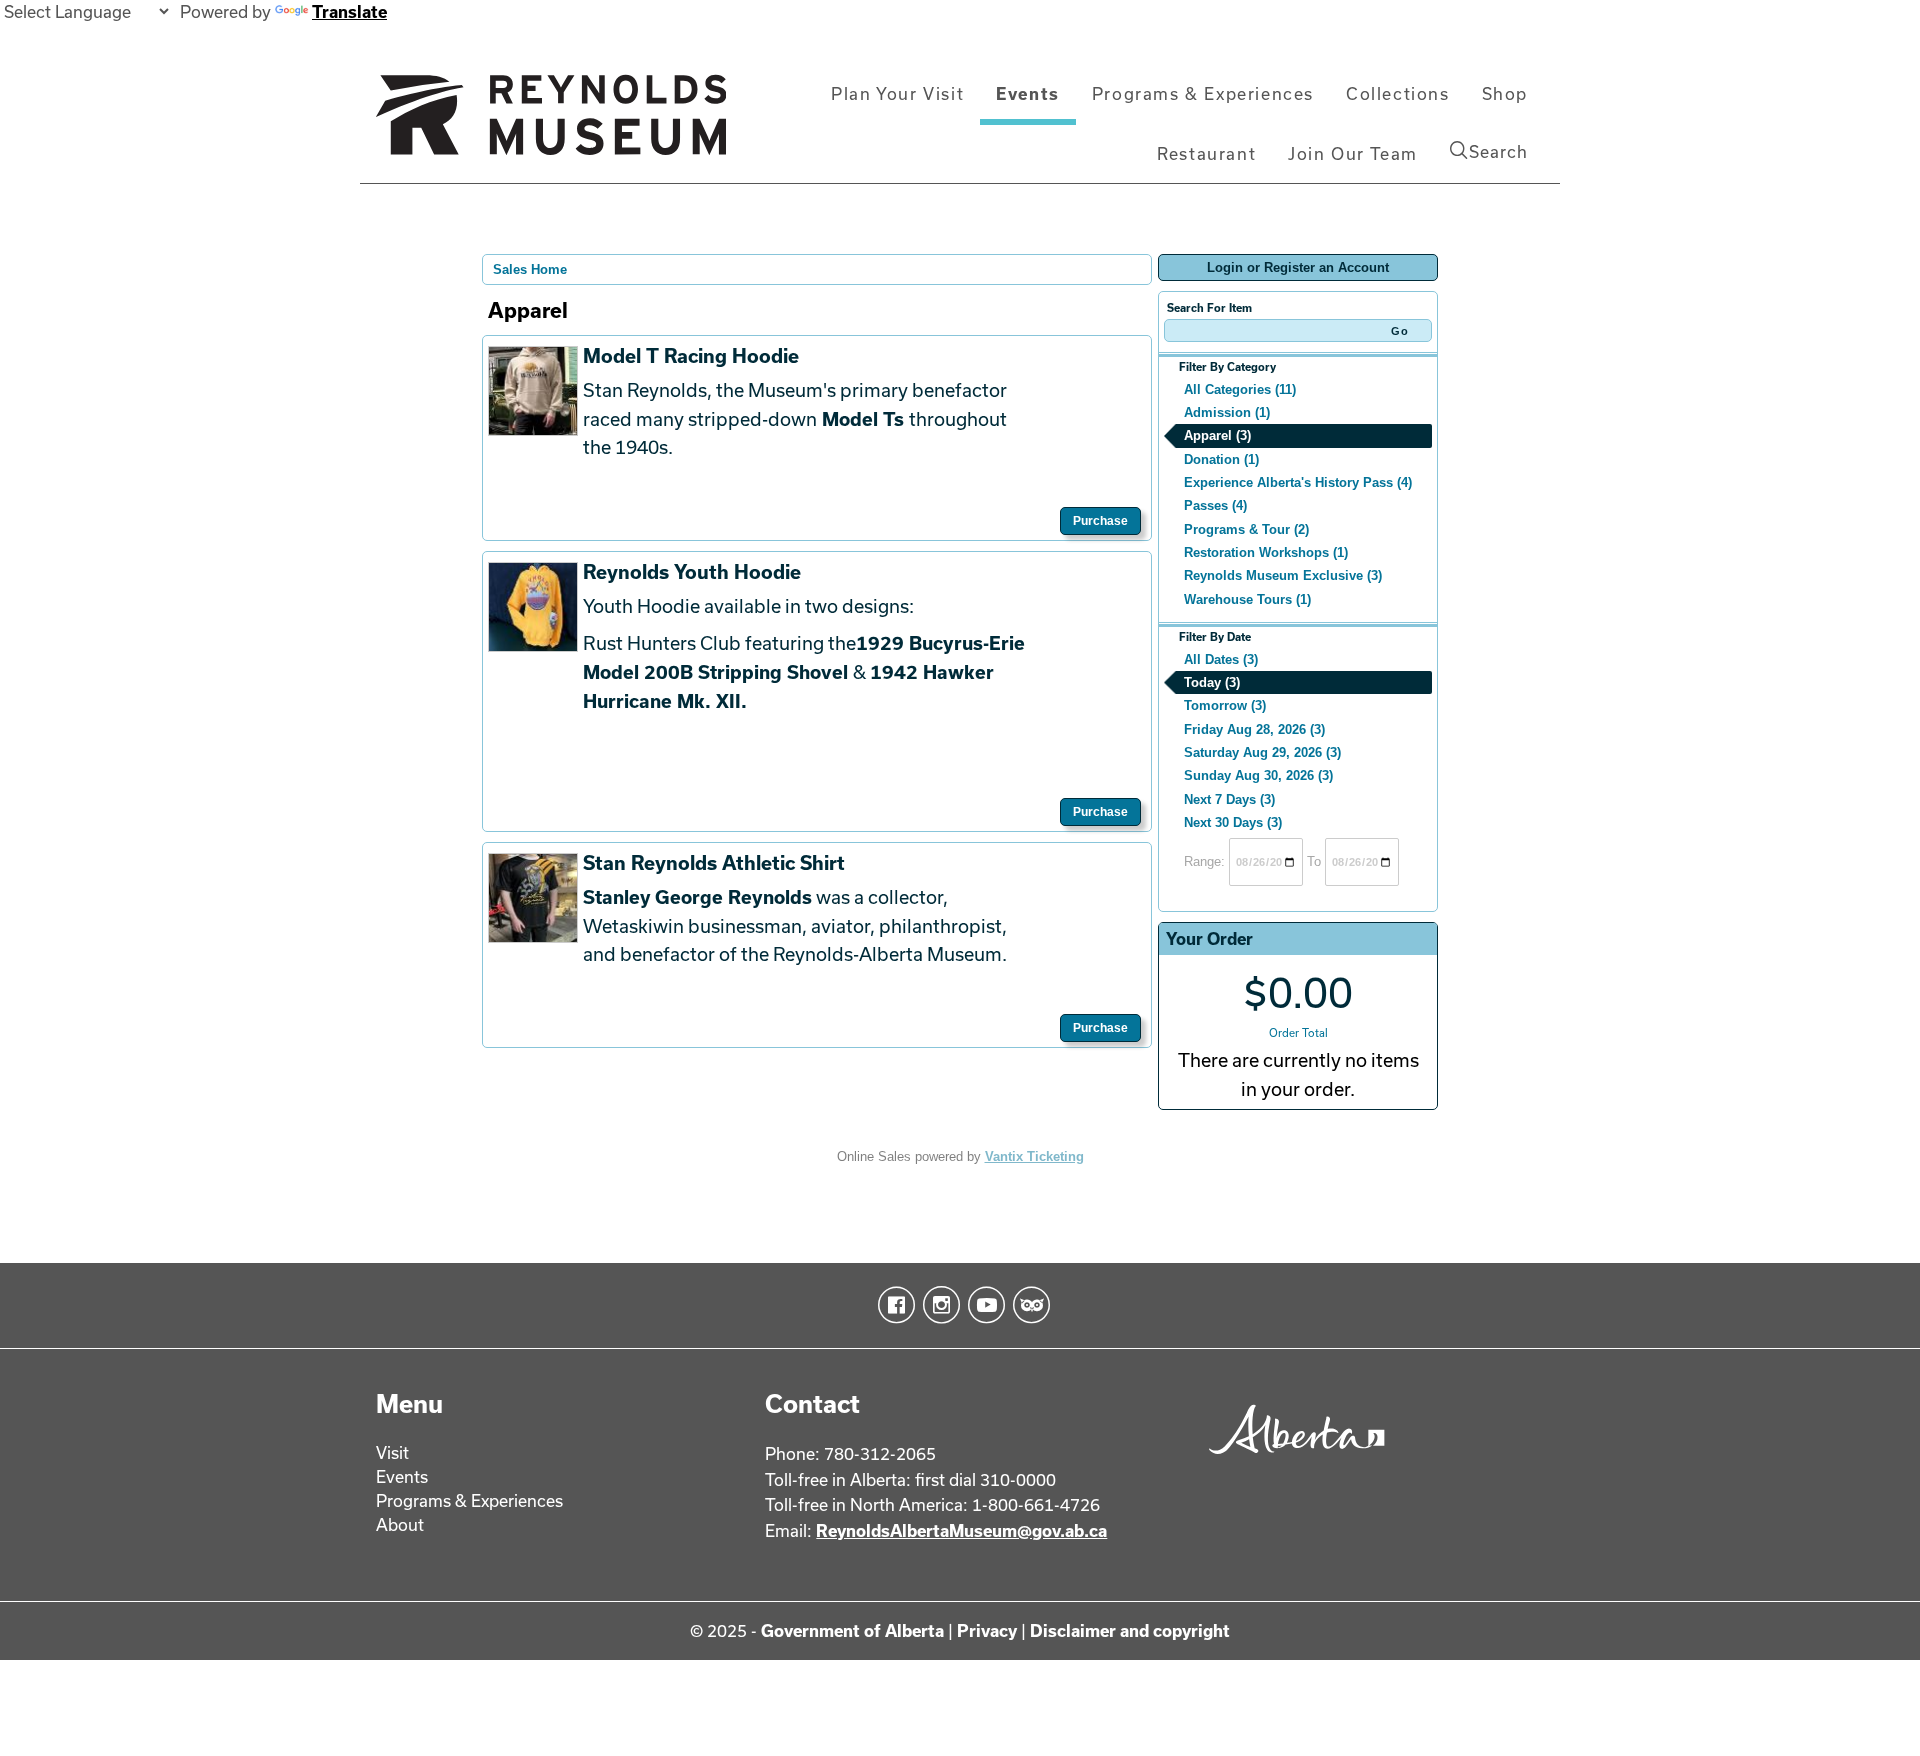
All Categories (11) (1240, 389)
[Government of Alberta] (1291, 1460)
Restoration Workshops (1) (1266, 552)
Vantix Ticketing (1034, 1156)
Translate (349, 11)
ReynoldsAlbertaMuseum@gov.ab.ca (961, 1530)
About (400, 1524)
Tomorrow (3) (1225, 705)
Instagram (937, 1305)
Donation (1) (1221, 459)
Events (1028, 93)
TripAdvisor (1027, 1305)
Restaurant (1206, 153)
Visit (392, 1452)
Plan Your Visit (897, 93)
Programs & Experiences (1203, 93)
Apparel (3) (1217, 435)
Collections (1398, 93)
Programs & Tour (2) (1246, 529)
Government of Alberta (852, 1630)
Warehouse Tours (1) (1247, 599)
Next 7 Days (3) (1229, 799)
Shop (1505, 93)
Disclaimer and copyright (1130, 1630)
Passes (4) (1215, 505)
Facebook (892, 1305)
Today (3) (1212, 682)
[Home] (551, 123)
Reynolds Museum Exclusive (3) (1283, 575)
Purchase (1100, 521)
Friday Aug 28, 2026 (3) (1254, 729)
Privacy (987, 1630)
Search (1498, 151)
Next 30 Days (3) (1233, 822)
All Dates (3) (1221, 659)
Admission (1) (1227, 412)
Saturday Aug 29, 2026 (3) (1262, 752)
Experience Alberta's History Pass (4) (1298, 482)
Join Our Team (1353, 153)
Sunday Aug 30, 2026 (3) (1258, 775)
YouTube (982, 1305)
